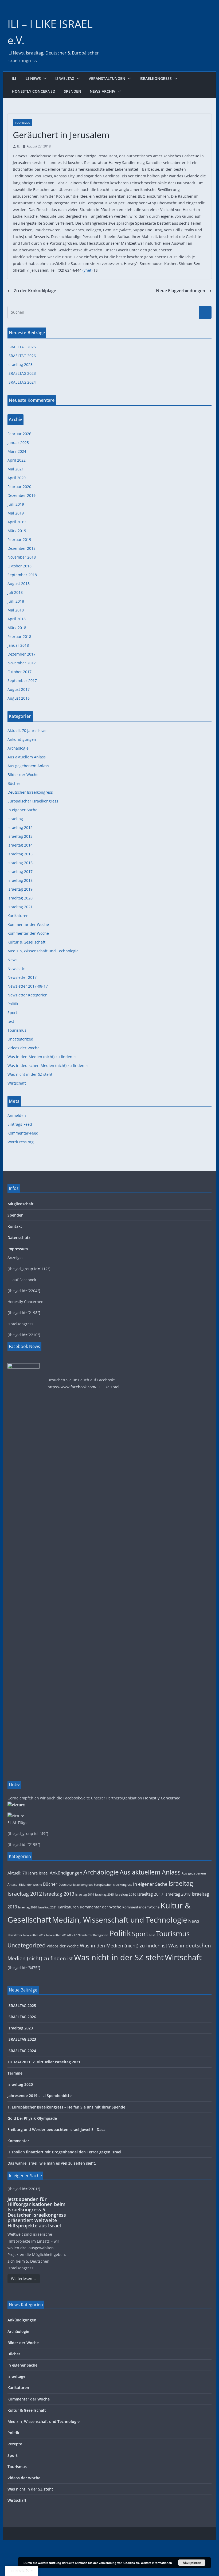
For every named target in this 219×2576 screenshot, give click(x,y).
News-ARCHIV (103, 91)
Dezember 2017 (21, 654)
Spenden (73, 91)
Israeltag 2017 (20, 872)
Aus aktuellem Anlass (27, 757)
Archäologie (18, 748)
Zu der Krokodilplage (35, 291)
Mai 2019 (16, 513)
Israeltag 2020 (20, 898)
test (11, 1021)
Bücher (14, 783)
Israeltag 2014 (20, 845)
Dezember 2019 (21, 495)
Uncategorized (20, 1039)
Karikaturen (18, 916)
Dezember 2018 (21, 548)
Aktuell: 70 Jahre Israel (28, 730)
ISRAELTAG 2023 (22, 373)
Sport (12, 1013)
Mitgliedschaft (21, 1204)
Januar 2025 (18, 443)
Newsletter (17, 969)
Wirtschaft (17, 1083)
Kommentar (18, 2141)
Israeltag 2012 (20, 827)
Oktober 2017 (19, 672)
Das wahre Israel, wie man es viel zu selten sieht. (52, 2163)
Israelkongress (156, 78)
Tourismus (22, 123)
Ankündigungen (22, 739)
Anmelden (17, 1115)
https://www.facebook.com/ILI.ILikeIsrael (83, 1387)
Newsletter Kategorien (28, 995)
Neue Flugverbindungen (181, 291)
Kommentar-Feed (23, 1133)
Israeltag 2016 (20, 863)
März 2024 (17, 451)
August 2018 (19, 584)
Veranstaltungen (107, 78)
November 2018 (22, 557)
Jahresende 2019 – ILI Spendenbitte (40, 2096)
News (12, 960)
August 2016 (19, 698)
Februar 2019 (19, 539)
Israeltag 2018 (20, 880)
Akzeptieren (192, 2563)
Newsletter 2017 (22, 977)
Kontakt (15, 1226)
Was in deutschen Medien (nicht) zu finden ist (49, 1065)
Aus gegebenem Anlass (28, 766)
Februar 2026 (19, 434)
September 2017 (22, 681)
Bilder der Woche (23, 775)
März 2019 (17, 531)
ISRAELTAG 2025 (22, 347)
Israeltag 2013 (20, 836)
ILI (14, 78)
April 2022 (17, 460)
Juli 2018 (15, 592)
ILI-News (33, 78)
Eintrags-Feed (20, 1124)
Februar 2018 (19, 636)
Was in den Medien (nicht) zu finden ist (43, 1057)
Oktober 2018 (19, 566)
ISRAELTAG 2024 (22, 382)
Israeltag (65, 78)
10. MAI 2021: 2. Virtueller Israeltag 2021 (44, 2062)
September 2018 (22, 575)
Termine (15, 2073)
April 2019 (17, 522)
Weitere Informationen (156, 2563)
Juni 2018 (16, 601)
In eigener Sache (22, 810)
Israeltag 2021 (20, 907)
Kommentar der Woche (28, 924)
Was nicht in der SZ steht (30, 1074)
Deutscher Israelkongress (30, 792)
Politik (13, 1004)
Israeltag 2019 (20, 889)
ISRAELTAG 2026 (22, 356)
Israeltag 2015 (20, 854)
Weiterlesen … (24, 2279)
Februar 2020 (19, 487)
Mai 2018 (16, 610)
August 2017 (19, 689)
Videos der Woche (24, 1048)
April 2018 (17, 619)
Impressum (18, 1249)
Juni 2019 (16, 504)
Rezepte (15, 2444)
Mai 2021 (16, 469)
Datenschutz (19, 1238)
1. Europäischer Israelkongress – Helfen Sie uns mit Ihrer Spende (66, 2107)
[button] (44, 79)
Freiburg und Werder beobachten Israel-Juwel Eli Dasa (56, 2129)
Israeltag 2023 (20, 365)
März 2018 (17, 628)
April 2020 (17, 478)
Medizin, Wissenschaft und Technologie (43, 951)
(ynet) (87, 270)
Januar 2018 (18, 645)
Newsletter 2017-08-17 (28, 986)
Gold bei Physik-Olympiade (32, 2118)
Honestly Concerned (34, 91)
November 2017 (22, 663)
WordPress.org (21, 1142)
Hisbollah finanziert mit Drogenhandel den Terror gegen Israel (64, 2152)
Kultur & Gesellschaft (26, 942)
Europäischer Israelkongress (33, 801)
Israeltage (16, 2376)
